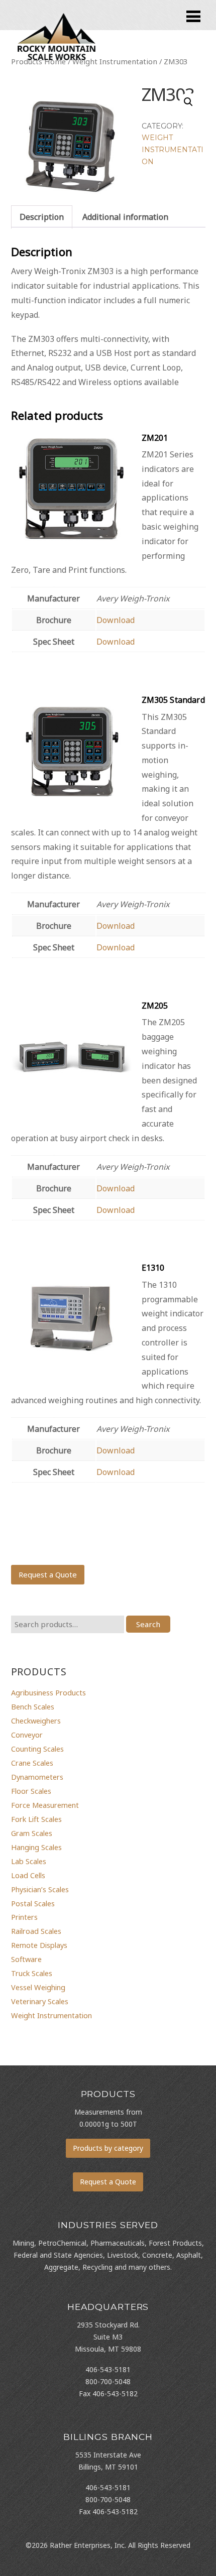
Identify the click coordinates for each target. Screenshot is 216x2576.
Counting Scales (37, 1749)
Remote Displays (39, 1945)
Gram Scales (32, 1833)
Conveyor (27, 1735)
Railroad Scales (36, 1931)
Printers (24, 1917)
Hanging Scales (36, 1847)
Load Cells (28, 1875)
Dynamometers (37, 1777)
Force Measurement (45, 1805)
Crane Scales (32, 1763)
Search (148, 1624)
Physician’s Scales (40, 1889)
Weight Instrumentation (173, 150)
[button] (188, 102)
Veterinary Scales (40, 2001)
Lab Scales (29, 1861)
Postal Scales (33, 1903)
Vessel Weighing (38, 1987)
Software (26, 1959)
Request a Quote (48, 1574)
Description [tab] (42, 217)
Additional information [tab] (125, 217)
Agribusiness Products (48, 1692)
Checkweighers (36, 1721)
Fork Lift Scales (36, 1819)
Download (116, 620)
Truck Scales (32, 1973)
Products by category (108, 2148)
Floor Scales (31, 1791)
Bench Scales (33, 1706)
